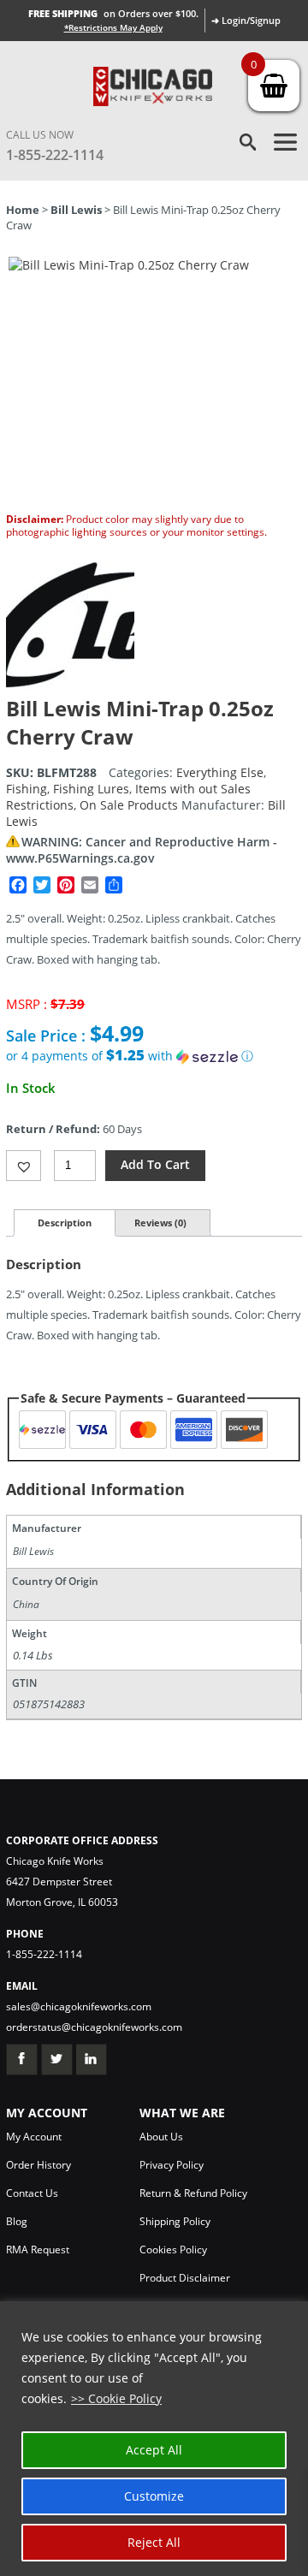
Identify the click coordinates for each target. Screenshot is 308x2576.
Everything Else (220, 772)
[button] (154, 1056)
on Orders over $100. (113, 13)
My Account (34, 2137)
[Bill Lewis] (70, 686)
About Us (161, 2137)
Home (23, 210)
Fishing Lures (91, 789)
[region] (154, 2439)
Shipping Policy (175, 2221)
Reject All (154, 2542)
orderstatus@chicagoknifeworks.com (94, 2027)
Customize (154, 2496)
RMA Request (38, 2250)
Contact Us (32, 2193)
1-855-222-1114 (55, 155)
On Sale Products (129, 805)
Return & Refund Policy (193, 2193)
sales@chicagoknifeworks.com (79, 2006)
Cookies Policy (173, 2250)
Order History (38, 2165)
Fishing (27, 789)
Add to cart (155, 1164)
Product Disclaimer (185, 2278)
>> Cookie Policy (116, 2398)
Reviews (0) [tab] (160, 1223)
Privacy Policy (172, 2165)
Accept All (154, 2450)
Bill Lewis (76, 210)
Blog (17, 2221)
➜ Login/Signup (246, 20)
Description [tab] (65, 1223)
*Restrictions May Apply (113, 27)
